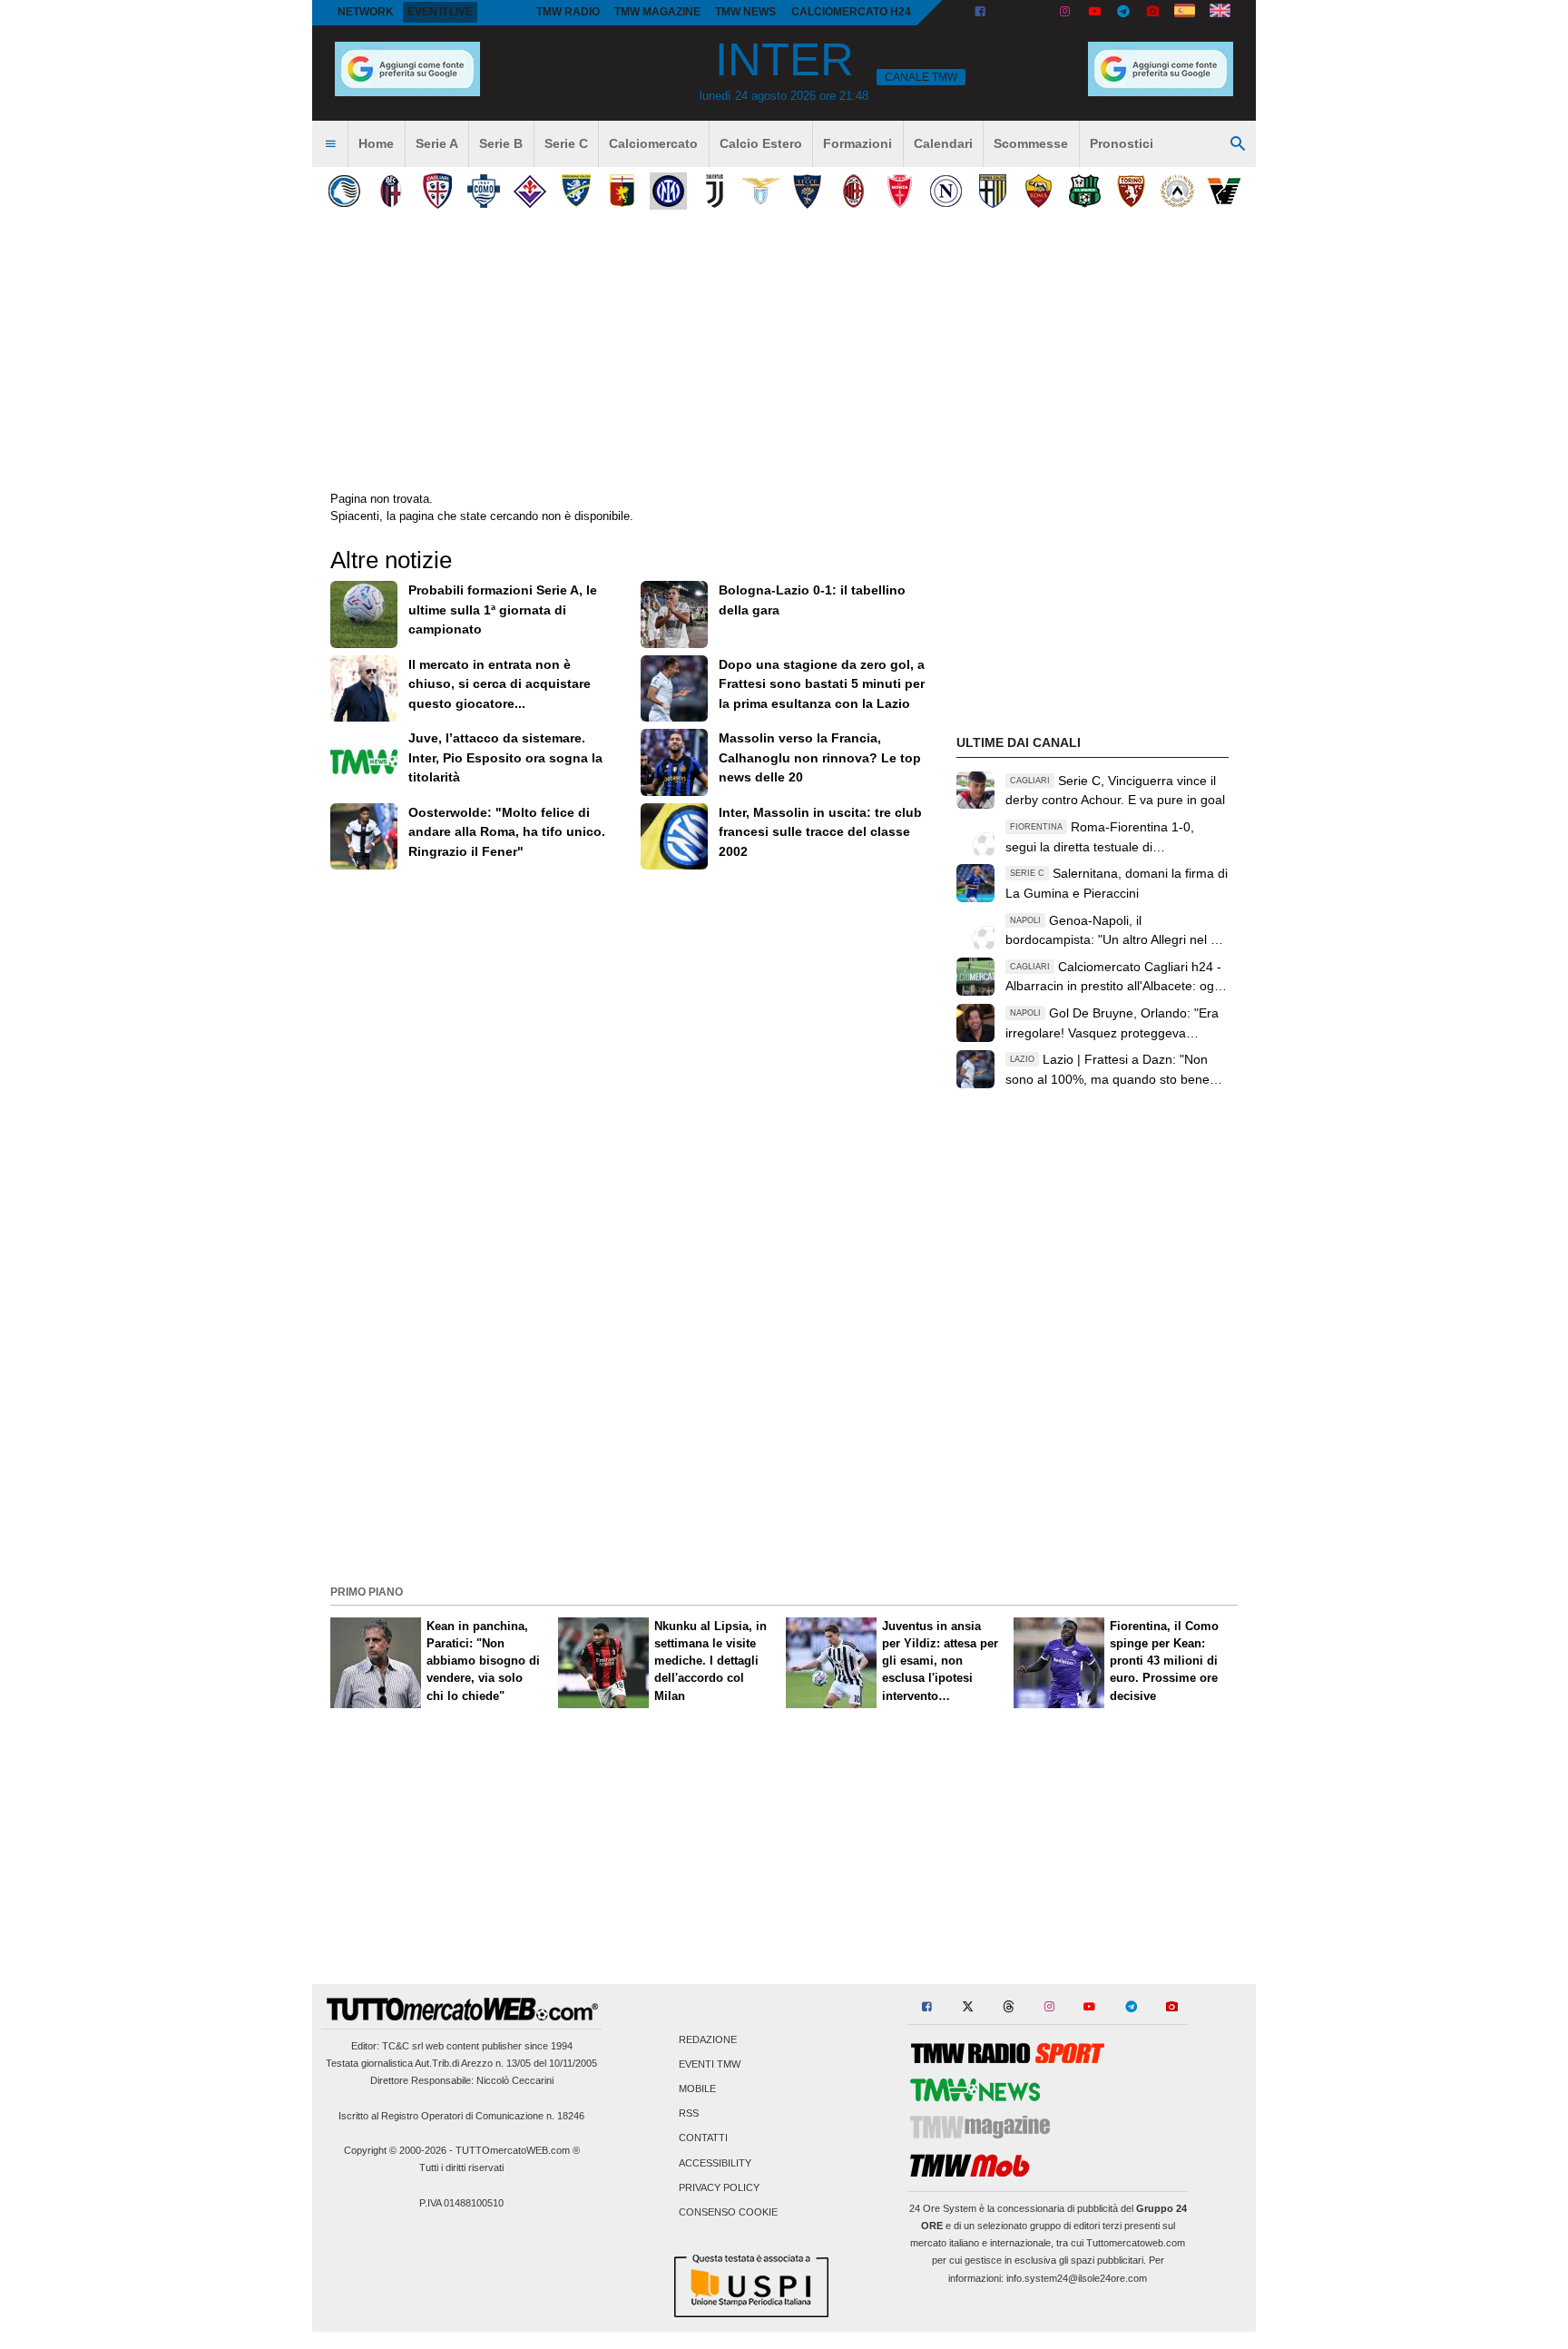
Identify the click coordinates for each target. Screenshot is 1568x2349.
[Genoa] (622, 191)
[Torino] (1131, 191)
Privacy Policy (719, 2187)
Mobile (697, 2089)
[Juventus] (715, 191)
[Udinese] (1177, 191)
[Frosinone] (576, 191)
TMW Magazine (657, 12)
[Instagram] (1066, 13)
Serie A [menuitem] (437, 143)
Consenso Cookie (728, 2213)
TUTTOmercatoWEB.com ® (518, 2150)
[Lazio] (761, 191)
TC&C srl (402, 2046)
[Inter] (668, 191)
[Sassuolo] (1085, 191)
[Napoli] (946, 191)
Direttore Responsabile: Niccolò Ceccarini (462, 2080)
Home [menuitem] (376, 143)
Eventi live (440, 12)
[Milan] (853, 191)
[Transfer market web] (1220, 13)
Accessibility (715, 2163)
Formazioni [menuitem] (857, 143)
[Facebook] (980, 13)
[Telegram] (1123, 13)
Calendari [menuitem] (943, 143)
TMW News (745, 12)
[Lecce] (807, 191)
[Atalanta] (344, 191)
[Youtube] (1094, 13)
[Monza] (900, 191)
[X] (1009, 13)
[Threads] (1038, 13)
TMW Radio (568, 12)
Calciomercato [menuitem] (653, 143)
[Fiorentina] (529, 191)
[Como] (483, 191)
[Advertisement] (784, 1452)
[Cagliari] (437, 191)
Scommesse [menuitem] (1031, 143)
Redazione (708, 2039)
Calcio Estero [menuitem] (761, 143)
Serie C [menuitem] (566, 143)
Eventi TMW (710, 2064)
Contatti (703, 2138)
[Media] (1152, 13)
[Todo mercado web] (1185, 13)
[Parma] (992, 191)
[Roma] (1039, 191)
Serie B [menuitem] (501, 143)
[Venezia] (1224, 191)
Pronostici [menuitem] (1122, 143)
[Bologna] (391, 191)
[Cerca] (1238, 144)
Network (366, 12)
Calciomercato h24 (851, 12)
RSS (689, 2114)
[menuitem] (330, 144)
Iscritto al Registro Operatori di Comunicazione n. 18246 (461, 2116)
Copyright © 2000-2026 (395, 2150)
